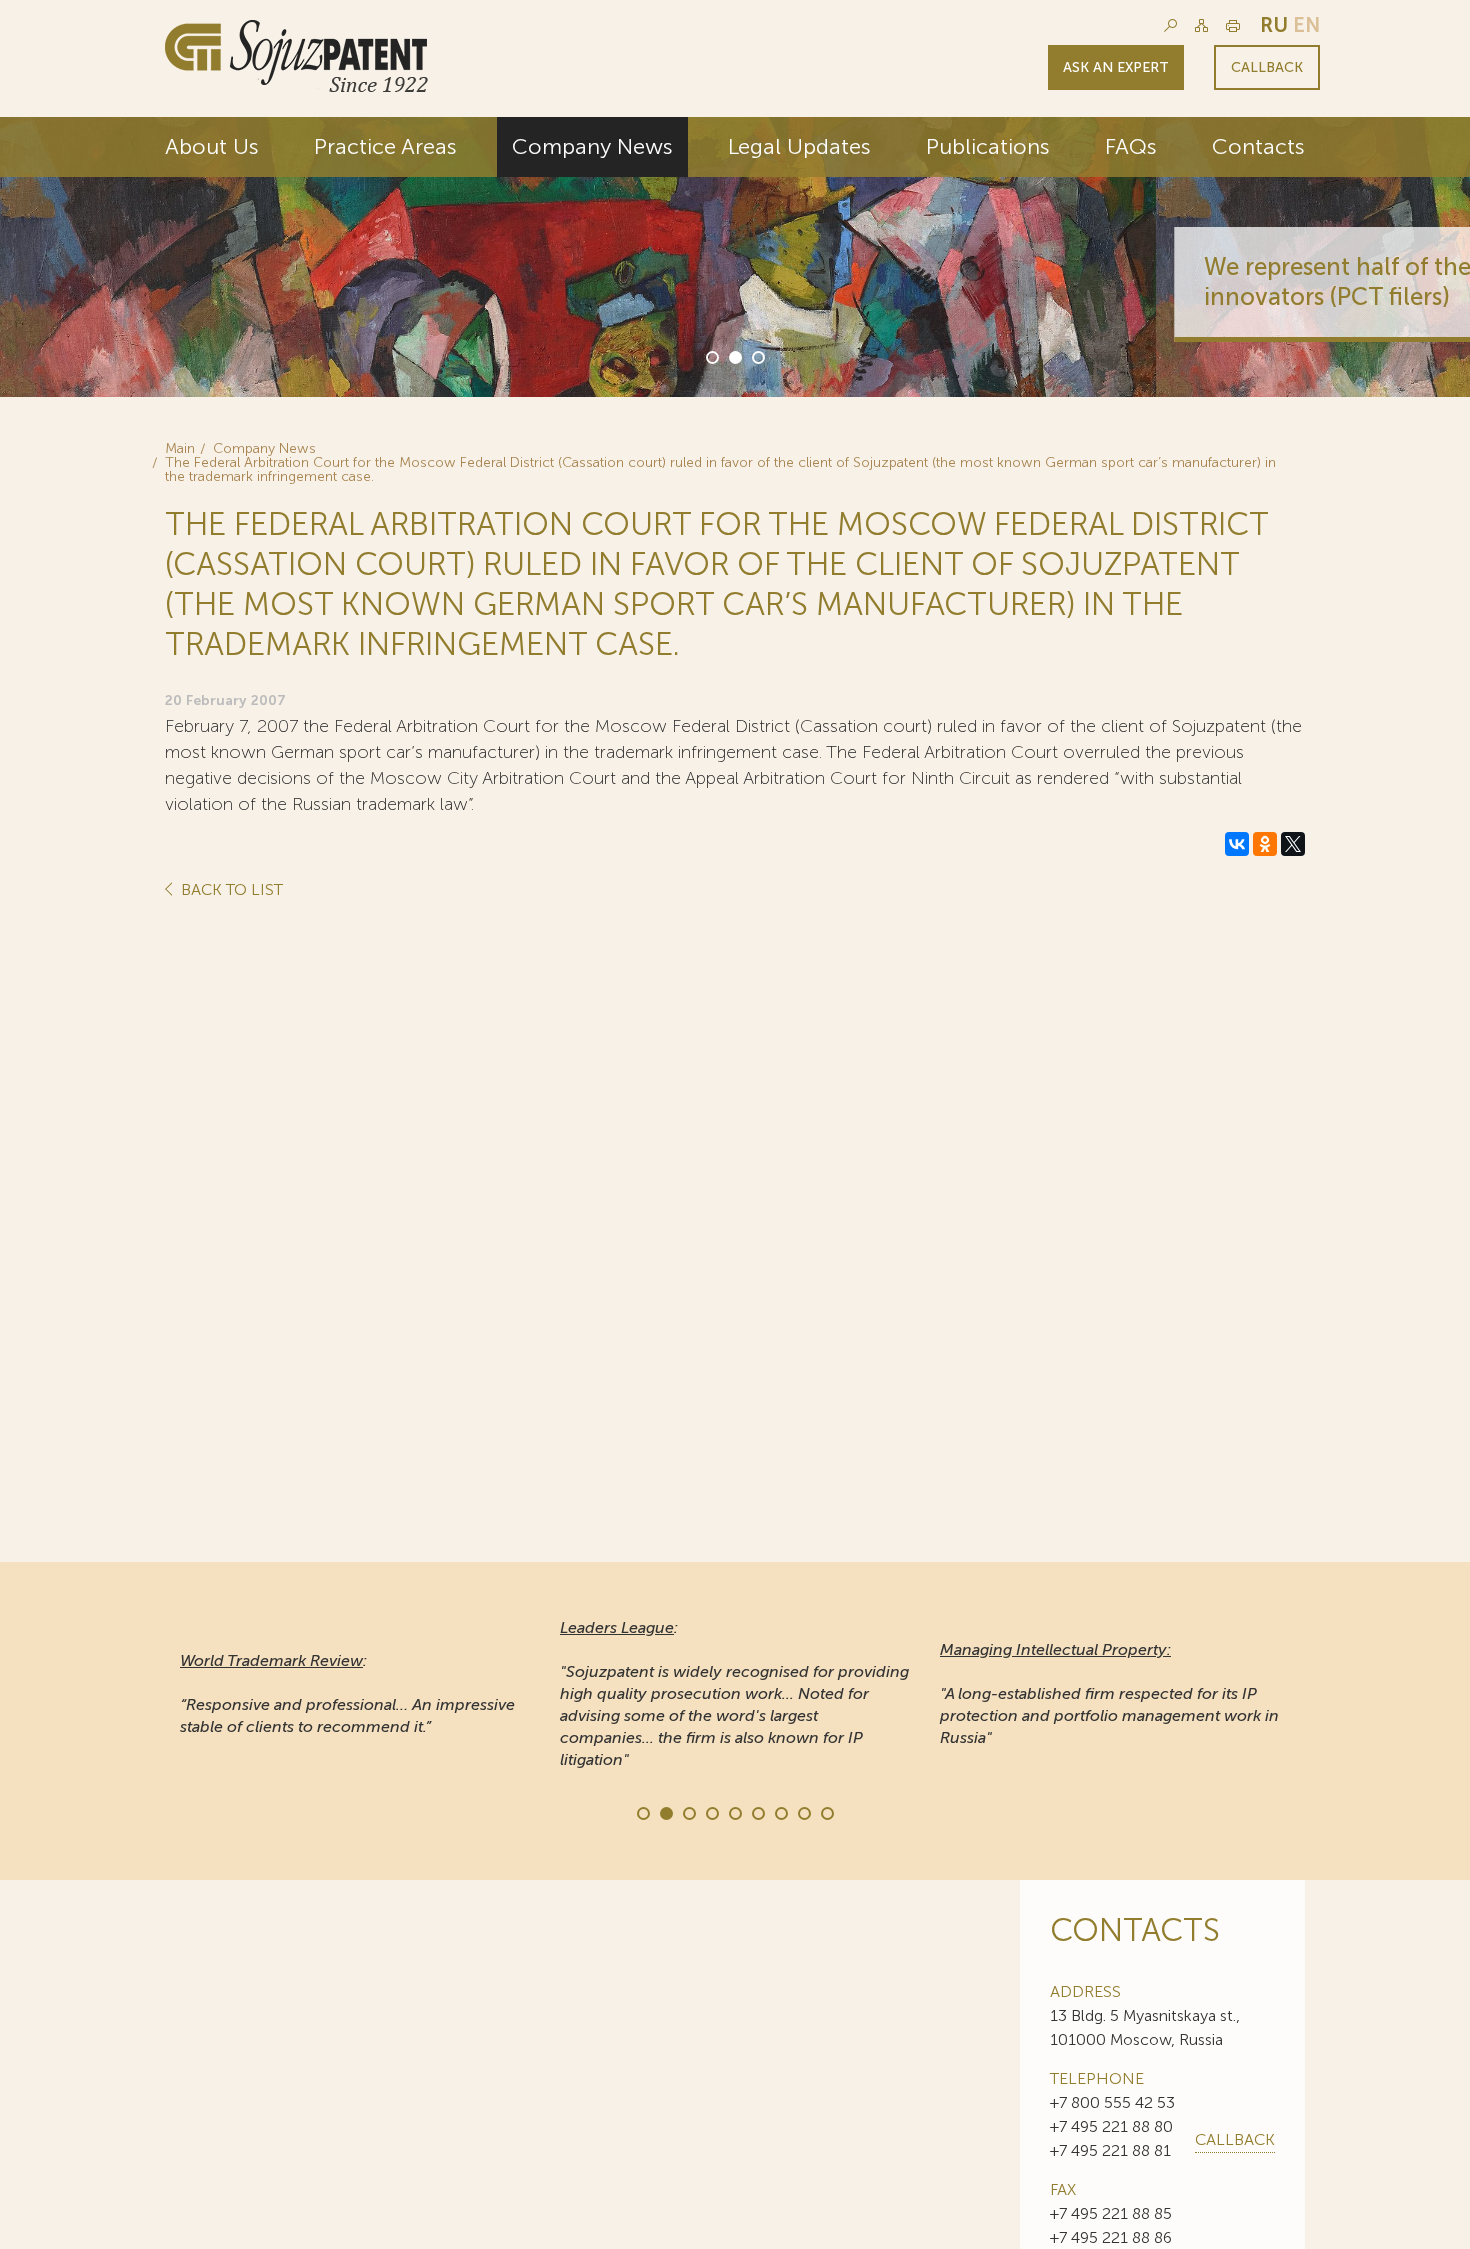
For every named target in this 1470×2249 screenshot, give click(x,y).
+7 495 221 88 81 (1110, 2150)
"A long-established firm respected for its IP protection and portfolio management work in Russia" (1109, 1693)
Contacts (1258, 146)
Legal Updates (799, 146)
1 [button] (711, 356)
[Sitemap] (1201, 25)
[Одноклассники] (1265, 844)
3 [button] (757, 356)
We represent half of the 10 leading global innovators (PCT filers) (1068, 281)
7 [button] (780, 1812)
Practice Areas (385, 146)
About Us (212, 146)
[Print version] (1233, 25)
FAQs (1131, 146)
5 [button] (734, 1812)
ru (1274, 25)
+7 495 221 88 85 (1111, 2213)
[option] (735, 257)
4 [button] (711, 1812)
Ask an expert (1116, 67)
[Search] (1170, 25)
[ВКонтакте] (1237, 844)
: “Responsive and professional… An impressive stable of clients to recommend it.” (347, 1693)
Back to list (230, 890)
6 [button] (757, 1812)
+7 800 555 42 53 (1112, 2102)
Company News (592, 146)
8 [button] (803, 1812)
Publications (988, 146)
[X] (1293, 844)
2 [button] (734, 356)
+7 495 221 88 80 (1111, 2126)
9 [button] (826, 1812)
